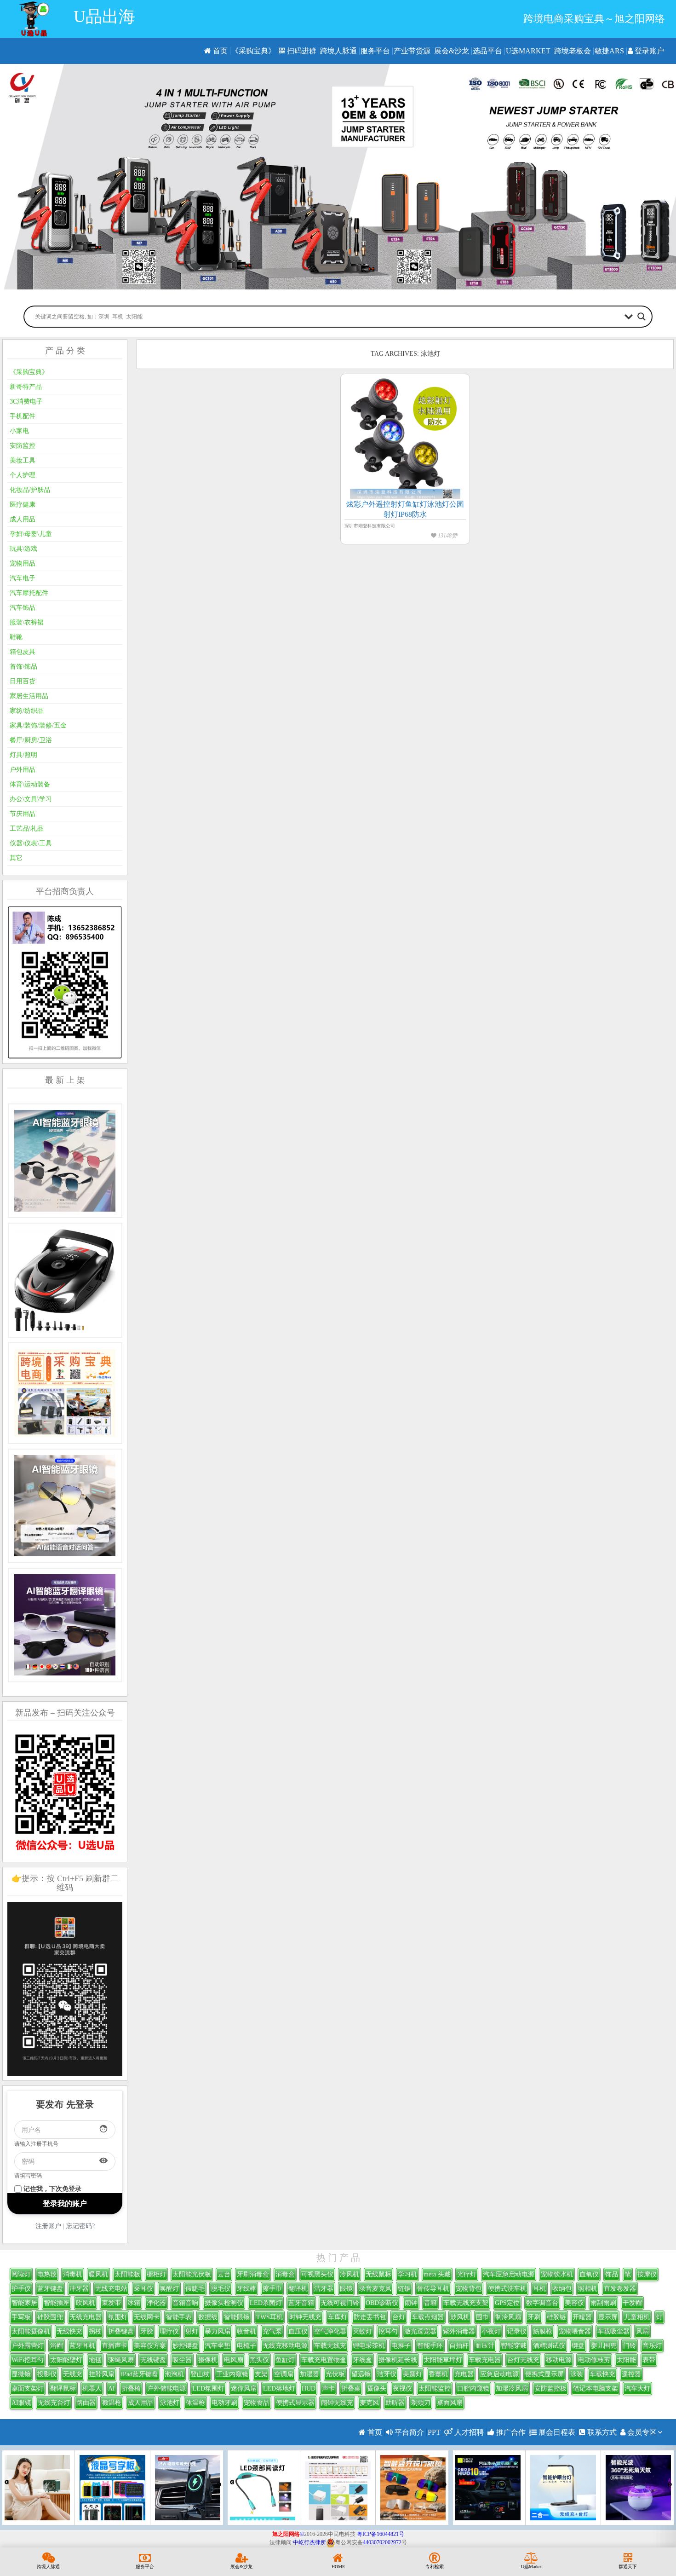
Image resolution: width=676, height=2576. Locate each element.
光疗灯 (467, 2274)
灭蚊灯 (362, 2331)
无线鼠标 (378, 2274)
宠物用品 (23, 563)
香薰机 (438, 2374)
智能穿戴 (514, 2346)
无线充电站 (111, 2289)
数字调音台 (542, 2303)
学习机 (407, 2274)
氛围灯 (118, 2317)
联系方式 (601, 2432)
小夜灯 (491, 2331)
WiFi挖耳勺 (28, 2360)
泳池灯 (170, 2403)
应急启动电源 (499, 2374)
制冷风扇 (508, 2317)
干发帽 (632, 2303)
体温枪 (195, 2403)
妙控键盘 (185, 2346)
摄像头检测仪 (224, 2303)
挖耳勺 (388, 2331)
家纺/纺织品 (27, 711)
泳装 (577, 2374)
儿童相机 (637, 2317)
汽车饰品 (23, 608)
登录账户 (648, 51)
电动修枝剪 (594, 2360)
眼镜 (346, 2289)
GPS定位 (507, 2303)
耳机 (539, 2289)
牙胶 (147, 2331)
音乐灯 (652, 2346)
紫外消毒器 (459, 2331)
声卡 (328, 2388)
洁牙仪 (387, 2374)
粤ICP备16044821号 (381, 2534)
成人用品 (23, 519)
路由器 (86, 2403)
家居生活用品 (29, 696)
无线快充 (69, 2331)
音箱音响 (185, 2303)
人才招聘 (468, 2432)
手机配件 (23, 416)
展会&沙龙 (452, 51)
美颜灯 (412, 2374)
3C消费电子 (26, 401)
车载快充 (602, 2374)
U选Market (528, 51)
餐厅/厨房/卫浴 (31, 740)
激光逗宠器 (420, 2331)
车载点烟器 (428, 2317)
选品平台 (487, 51)
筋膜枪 (543, 2331)
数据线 (208, 2317)
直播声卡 (115, 2346)
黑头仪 (259, 2360)
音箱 (430, 2303)
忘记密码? (80, 2226)
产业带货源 (412, 51)
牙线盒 (362, 2360)
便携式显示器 (295, 2403)
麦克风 (369, 2403)
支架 (261, 2374)
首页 (219, 51)
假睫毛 (195, 2289)
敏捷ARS (609, 51)
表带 (649, 2360)
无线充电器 (86, 2317)
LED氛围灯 (208, 2388)
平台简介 (408, 2432)
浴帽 (57, 2346)
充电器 (464, 2374)
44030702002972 (382, 2542)
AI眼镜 (21, 2403)
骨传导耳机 (433, 2289)
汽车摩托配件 (29, 593)
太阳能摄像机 (31, 2331)
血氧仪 (589, 2274)
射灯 (192, 2331)
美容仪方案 (150, 2346)
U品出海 (104, 17)
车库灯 (338, 2317)
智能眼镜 (237, 2317)
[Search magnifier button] (642, 317)
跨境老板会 (573, 51)
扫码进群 (301, 51)
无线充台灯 (54, 2403)
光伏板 (335, 2374)
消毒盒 (285, 2274)
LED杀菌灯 (266, 2303)
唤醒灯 (169, 2289)
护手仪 (21, 2289)
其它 (16, 858)
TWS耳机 (269, 2317)
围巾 (482, 2317)
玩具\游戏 (23, 549)
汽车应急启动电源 (509, 2274)
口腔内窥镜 (473, 2388)
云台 (224, 2274)
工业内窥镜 (232, 2374)
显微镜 (21, 2374)
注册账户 (48, 2226)
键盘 (578, 2346)
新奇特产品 (26, 387)
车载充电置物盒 (324, 2360)
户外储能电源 (166, 2388)
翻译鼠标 (63, 2388)
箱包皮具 (23, 652)
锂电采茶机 (369, 2346)
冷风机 (349, 2274)
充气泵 (272, 2331)
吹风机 (86, 2303)
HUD (309, 2388)
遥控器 (631, 2374)
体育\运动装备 (30, 784)
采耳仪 (143, 2289)
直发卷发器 (620, 2289)
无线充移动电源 (285, 2346)
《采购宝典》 (253, 51)
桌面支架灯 (28, 2388)
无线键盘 (153, 2360)
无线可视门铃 (340, 2303)
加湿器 (309, 2374)
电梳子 (246, 2346)
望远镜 (361, 2374)
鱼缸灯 (285, 2360)
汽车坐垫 (218, 2346)
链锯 (404, 2289)
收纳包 (562, 2289)
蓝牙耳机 (82, 2346)
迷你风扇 (244, 2388)
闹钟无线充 (337, 2403)
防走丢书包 (370, 2317)
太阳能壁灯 (66, 2360)
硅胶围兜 (50, 2317)
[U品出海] (34, 19)
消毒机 (73, 2274)
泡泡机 (174, 2374)
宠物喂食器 (575, 2331)
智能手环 (430, 2346)
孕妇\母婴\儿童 (31, 534)
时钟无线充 (305, 2317)
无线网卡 (147, 2317)
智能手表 (179, 2317)
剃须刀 (421, 2403)
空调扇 (284, 2374)
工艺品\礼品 (27, 829)
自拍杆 (459, 2346)
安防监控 (23, 446)
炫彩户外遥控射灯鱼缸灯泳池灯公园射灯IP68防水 (405, 509)
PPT (434, 2432)
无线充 (73, 2374)
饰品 (612, 2274)
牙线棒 (246, 2289)
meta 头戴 (437, 2274)
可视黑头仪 (317, 2274)
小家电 (19, 431)
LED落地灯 (279, 2388)
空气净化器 (330, 2331)
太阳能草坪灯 (443, 2360)
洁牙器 (324, 2289)
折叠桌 (351, 2388)
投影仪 (47, 2374)
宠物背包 (469, 2289)
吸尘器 (182, 2360)
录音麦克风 (375, 2289)
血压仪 (298, 2331)
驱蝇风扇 (121, 2360)
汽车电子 (23, 578)
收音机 (246, 2331)
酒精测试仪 (549, 2346)
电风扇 (234, 2360)
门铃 (630, 2346)
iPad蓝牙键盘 (140, 2374)
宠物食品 (257, 2403)
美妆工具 (23, 460)
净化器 (156, 2303)
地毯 (95, 2360)
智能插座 (57, 2303)
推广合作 (510, 2432)
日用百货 (23, 681)
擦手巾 (272, 2289)
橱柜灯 (156, 2274)
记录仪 (517, 2331)
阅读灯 (21, 2274)
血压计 (485, 2346)
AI (112, 2388)
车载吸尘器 (613, 2331)
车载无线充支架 (466, 2303)
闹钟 (411, 2303)
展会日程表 (556, 2432)
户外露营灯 (28, 2346)
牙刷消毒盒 (253, 2274)
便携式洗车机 (507, 2289)
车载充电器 (485, 2360)
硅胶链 (556, 2317)
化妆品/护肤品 (30, 490)
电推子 (401, 2346)
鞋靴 (16, 637)
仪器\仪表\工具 (31, 843)
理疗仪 (169, 2331)
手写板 (21, 2317)
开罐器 (582, 2317)
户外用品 (23, 770)
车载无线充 (330, 2346)
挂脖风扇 (102, 2374)
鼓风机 (460, 2317)
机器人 (92, 2388)
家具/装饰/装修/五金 (38, 725)
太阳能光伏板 (192, 2274)
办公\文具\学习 (31, 799)
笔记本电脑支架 (596, 2388)
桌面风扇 (450, 2403)
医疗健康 (23, 505)
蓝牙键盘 (50, 2289)
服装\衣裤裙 (27, 622)
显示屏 (608, 2317)
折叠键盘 (121, 2331)
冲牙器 (79, 2289)
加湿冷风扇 (512, 2388)
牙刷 (534, 2317)
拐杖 (95, 2331)
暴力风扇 (218, 2331)
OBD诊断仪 (382, 2303)
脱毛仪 (221, 2289)
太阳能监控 (435, 2388)
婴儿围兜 (604, 2346)
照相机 (588, 2289)
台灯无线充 (523, 2360)
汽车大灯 (637, 2388)
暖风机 (98, 2274)
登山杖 (200, 2374)
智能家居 (24, 2303)
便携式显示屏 (544, 2374)
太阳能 (626, 2360)
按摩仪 (647, 2274)
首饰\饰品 (23, 667)
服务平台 (375, 51)
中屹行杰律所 (309, 2542)
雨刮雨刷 (603, 2303)
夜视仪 (402, 2388)
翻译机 (298, 2289)
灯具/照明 (23, 755)
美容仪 (574, 2303)
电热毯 (47, 2274)
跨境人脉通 (338, 51)
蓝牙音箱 (301, 2303)
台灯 (399, 2317)
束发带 (111, 2303)
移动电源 (559, 2360)
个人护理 (23, 475)
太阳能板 (127, 2274)
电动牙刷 (224, 2403)
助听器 (395, 2403)
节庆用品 (23, 814)
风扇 (642, 2331)
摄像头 (377, 2388)
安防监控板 (550, 2388)
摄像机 (208, 2360)
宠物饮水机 (557, 2274)
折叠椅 (131, 2388)
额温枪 (112, 2403)
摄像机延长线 (398, 2360)
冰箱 (134, 2303)
